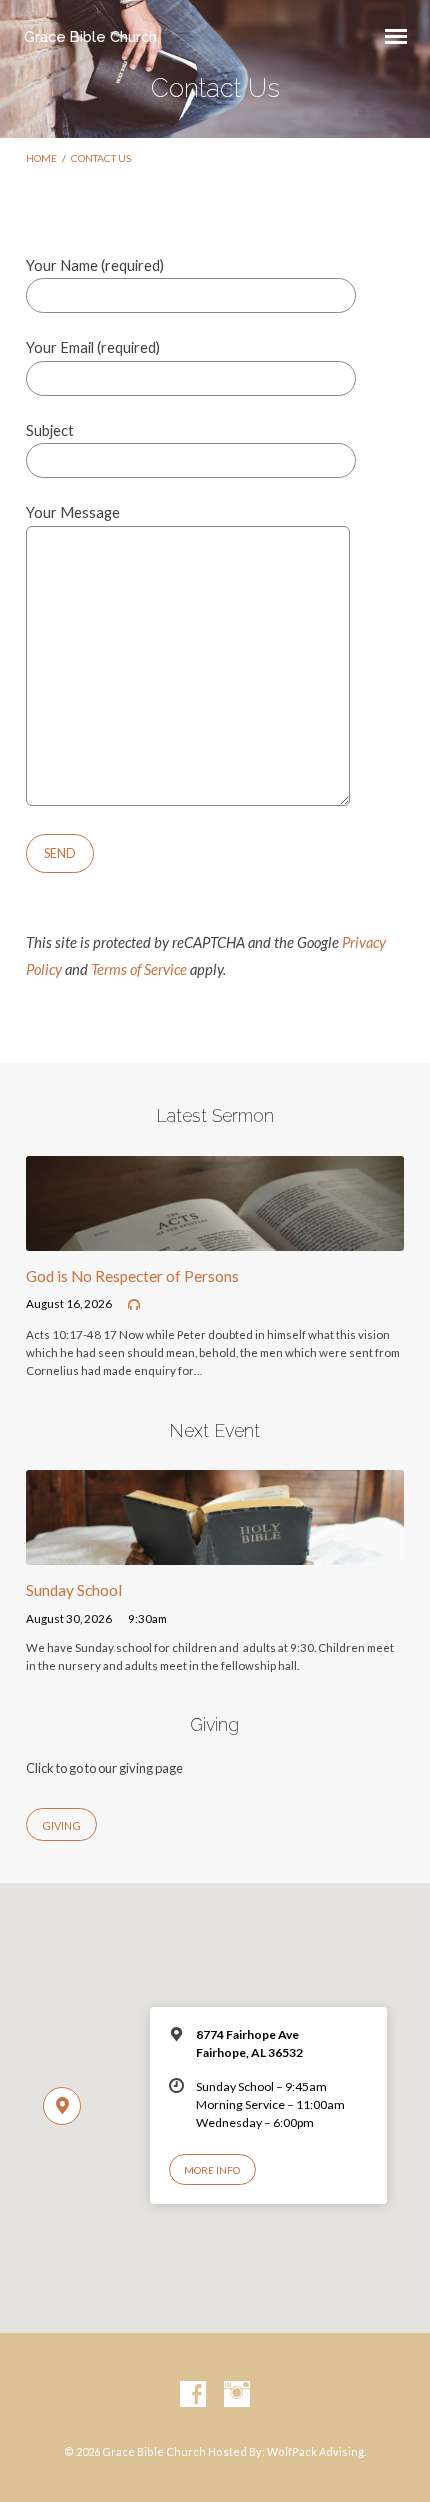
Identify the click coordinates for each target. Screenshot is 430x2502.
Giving (61, 1825)
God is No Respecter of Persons (132, 1276)
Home (41, 158)
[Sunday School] (215, 1553)
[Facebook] (193, 2395)
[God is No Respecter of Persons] (215, 1238)
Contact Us (101, 158)
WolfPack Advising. (316, 2451)
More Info (212, 2170)
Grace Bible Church (90, 36)
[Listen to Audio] (134, 1305)
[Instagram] (237, 2395)
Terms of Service (139, 969)
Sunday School (74, 1590)
